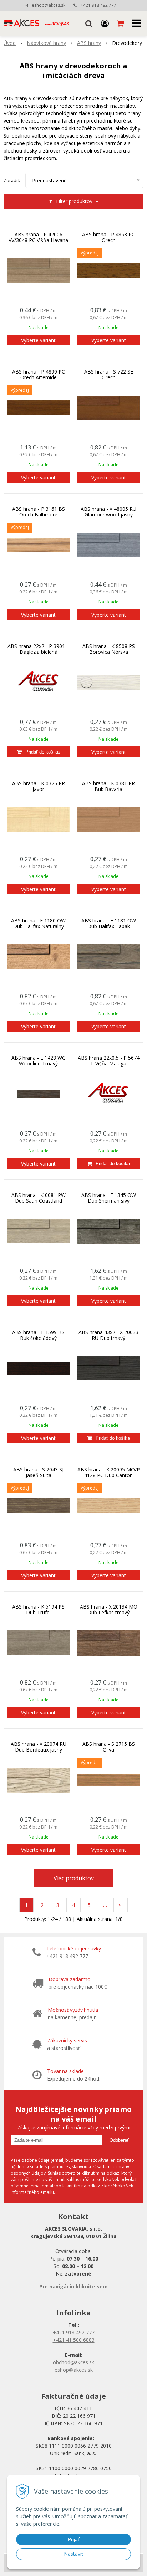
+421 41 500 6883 (74, 2340)
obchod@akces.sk (73, 2362)
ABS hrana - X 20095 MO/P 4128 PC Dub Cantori (109, 1472)
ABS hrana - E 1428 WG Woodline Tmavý (39, 1061)
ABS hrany (89, 43)
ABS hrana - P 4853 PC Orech (108, 237)
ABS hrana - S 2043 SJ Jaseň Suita (38, 1472)
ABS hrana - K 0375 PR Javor (39, 786)
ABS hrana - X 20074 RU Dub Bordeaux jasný (39, 1747)
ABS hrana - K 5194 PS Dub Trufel (38, 1610)
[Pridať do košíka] (38, 752)
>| (121, 1905)
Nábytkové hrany (46, 43)
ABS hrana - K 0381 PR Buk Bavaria (108, 786)
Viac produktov (74, 1878)
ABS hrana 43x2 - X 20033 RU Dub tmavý (108, 1335)
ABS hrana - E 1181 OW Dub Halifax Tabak (109, 924)
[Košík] (121, 23)
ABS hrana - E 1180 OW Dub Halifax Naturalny (38, 924)
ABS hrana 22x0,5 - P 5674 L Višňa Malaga (109, 1061)
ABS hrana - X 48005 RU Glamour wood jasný (108, 512)
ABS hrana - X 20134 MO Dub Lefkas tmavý (109, 1610)
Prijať (74, 2539)
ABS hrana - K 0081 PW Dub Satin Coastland (39, 1198)
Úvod (10, 43)
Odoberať (119, 2140)
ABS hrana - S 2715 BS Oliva (109, 1747)
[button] (89, 23)
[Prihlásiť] (105, 23)
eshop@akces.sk (49, 5)
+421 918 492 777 (98, 5)
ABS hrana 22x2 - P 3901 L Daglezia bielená (38, 649)
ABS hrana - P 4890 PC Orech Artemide (39, 375)
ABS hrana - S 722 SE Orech (109, 375)
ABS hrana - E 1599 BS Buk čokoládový (38, 1335)
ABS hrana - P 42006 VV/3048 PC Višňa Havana (38, 237)
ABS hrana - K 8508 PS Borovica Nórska (109, 649)
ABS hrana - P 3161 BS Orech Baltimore (39, 512)
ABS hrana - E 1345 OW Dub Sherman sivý (109, 1198)
